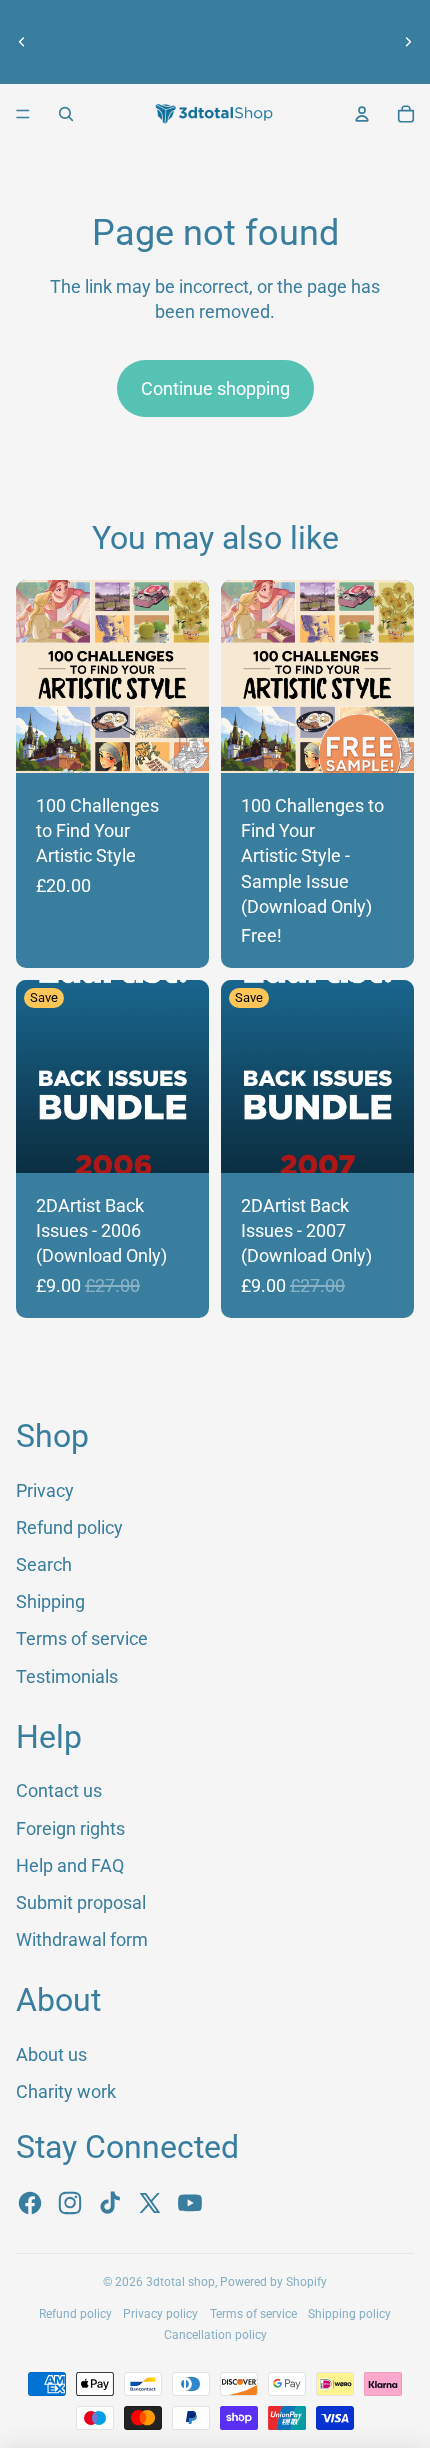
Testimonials (67, 1676)
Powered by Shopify (273, 2282)
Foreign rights (70, 1828)
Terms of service (82, 1638)
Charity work (66, 2091)
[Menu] (23, 114)
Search (44, 1564)
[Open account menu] (362, 114)
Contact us (59, 1790)
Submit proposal (81, 1902)
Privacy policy (160, 2314)
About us (205, 24)
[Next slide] (408, 42)
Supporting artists (215, 60)
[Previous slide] (22, 42)
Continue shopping (215, 388)
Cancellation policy (215, 2335)
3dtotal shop (180, 2282)
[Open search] (66, 114)
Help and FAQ (70, 1865)
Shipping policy (349, 2314)
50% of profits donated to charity (205, 42)
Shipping (50, 1601)
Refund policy (69, 1527)
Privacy (45, 1490)
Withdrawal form (82, 1939)
